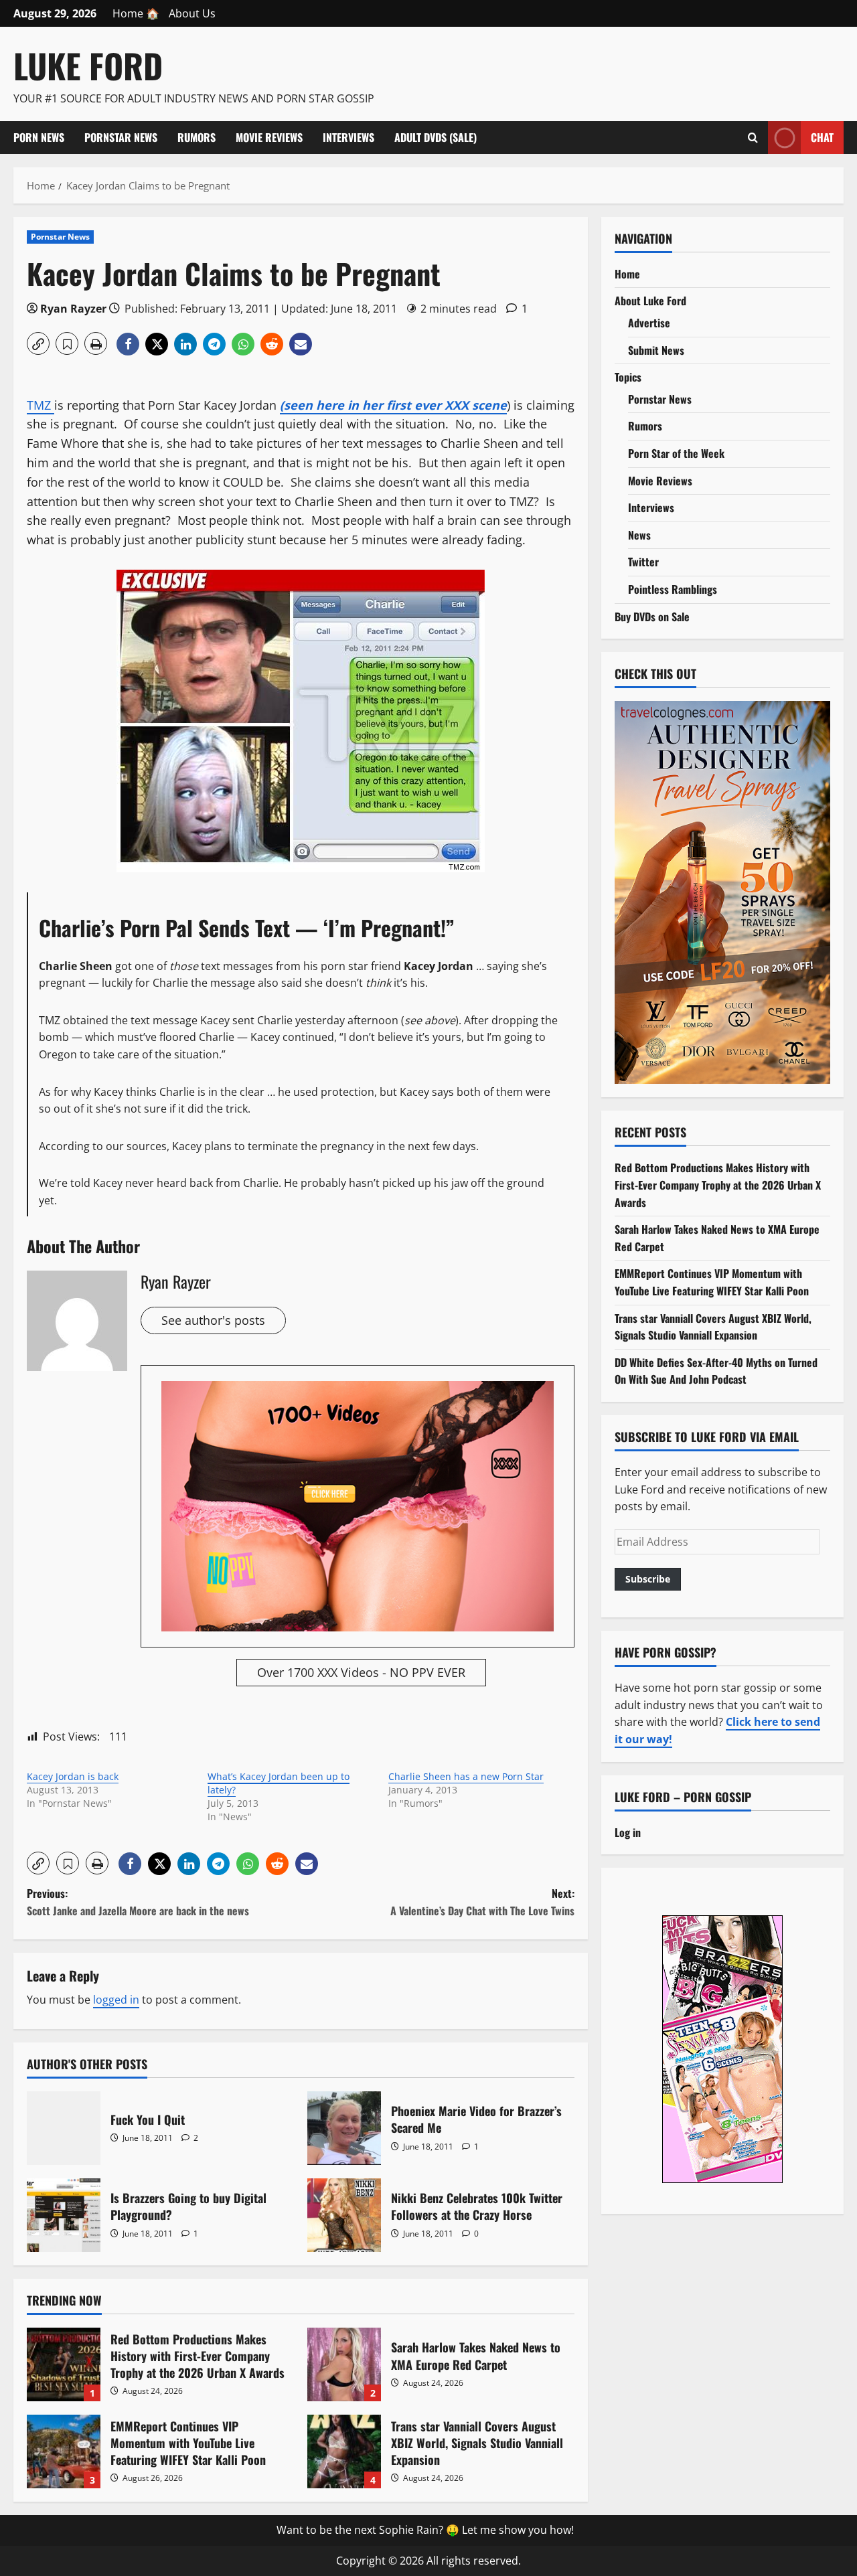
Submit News (656, 350)
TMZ (41, 405)
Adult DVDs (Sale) (436, 137)
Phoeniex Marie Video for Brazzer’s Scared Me (344, 2128)
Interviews (348, 137)
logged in (116, 2000)
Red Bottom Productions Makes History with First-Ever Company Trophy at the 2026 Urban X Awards (64, 2364)
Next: (482, 1902)
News (639, 535)
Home (627, 274)
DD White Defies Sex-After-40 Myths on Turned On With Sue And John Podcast (716, 1371)
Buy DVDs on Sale (652, 617)
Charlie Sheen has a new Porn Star (466, 1776)
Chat (822, 137)
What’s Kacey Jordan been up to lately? (279, 1783)
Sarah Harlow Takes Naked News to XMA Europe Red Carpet (344, 2364)
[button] (38, 343)
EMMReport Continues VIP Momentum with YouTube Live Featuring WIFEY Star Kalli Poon (64, 2451)
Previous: (138, 1902)
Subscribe (648, 1579)
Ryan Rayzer (73, 309)
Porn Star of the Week (676, 453)
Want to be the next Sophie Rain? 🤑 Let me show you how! (425, 2530)
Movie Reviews (269, 137)
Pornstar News (121, 137)
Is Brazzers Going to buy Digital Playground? (64, 2215)
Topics (628, 377)
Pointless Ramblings (673, 589)
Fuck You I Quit (64, 2128)
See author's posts (213, 1320)
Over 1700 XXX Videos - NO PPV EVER (361, 1672)
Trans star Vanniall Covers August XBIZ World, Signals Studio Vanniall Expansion (344, 2451)
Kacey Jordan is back (73, 1776)
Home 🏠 (136, 13)
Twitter (643, 562)
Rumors (197, 137)
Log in (628, 1832)
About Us (192, 13)
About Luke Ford (650, 301)
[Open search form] (753, 137)
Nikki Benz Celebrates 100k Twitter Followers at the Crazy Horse (344, 2215)
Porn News (39, 137)
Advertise (649, 323)
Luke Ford (88, 65)
